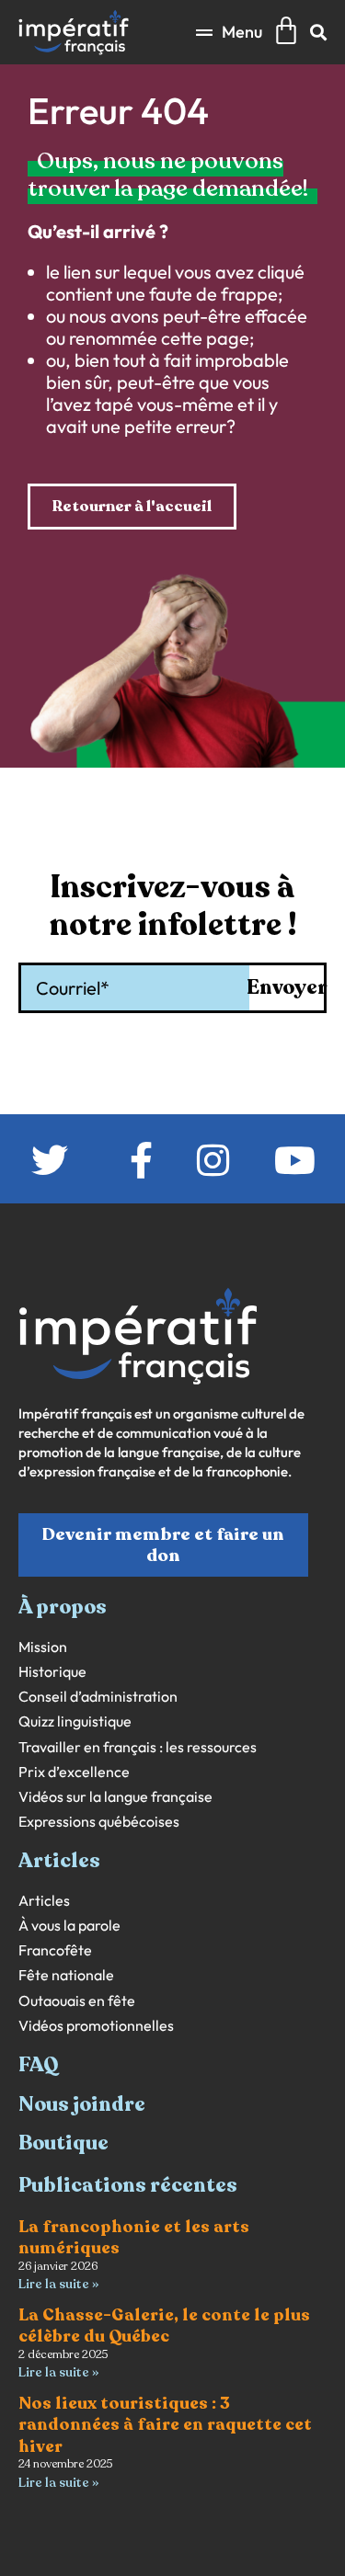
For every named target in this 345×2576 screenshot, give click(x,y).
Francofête (55, 1950)
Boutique (63, 2143)
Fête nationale (66, 1975)
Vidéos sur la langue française (115, 1797)
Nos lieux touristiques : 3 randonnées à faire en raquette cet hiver (165, 2425)
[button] (229, 32)
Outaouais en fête (77, 2001)
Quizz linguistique (75, 1721)
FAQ (39, 2065)
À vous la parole (69, 1926)
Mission (43, 1647)
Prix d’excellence (74, 1772)
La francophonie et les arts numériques (134, 2237)
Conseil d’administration (98, 1697)
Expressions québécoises (99, 1822)
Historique (52, 1672)
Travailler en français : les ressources (138, 1747)
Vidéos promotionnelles (96, 2026)
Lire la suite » (58, 2284)
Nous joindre (82, 2104)
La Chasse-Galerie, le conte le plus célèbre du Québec (164, 2325)
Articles (44, 1901)
